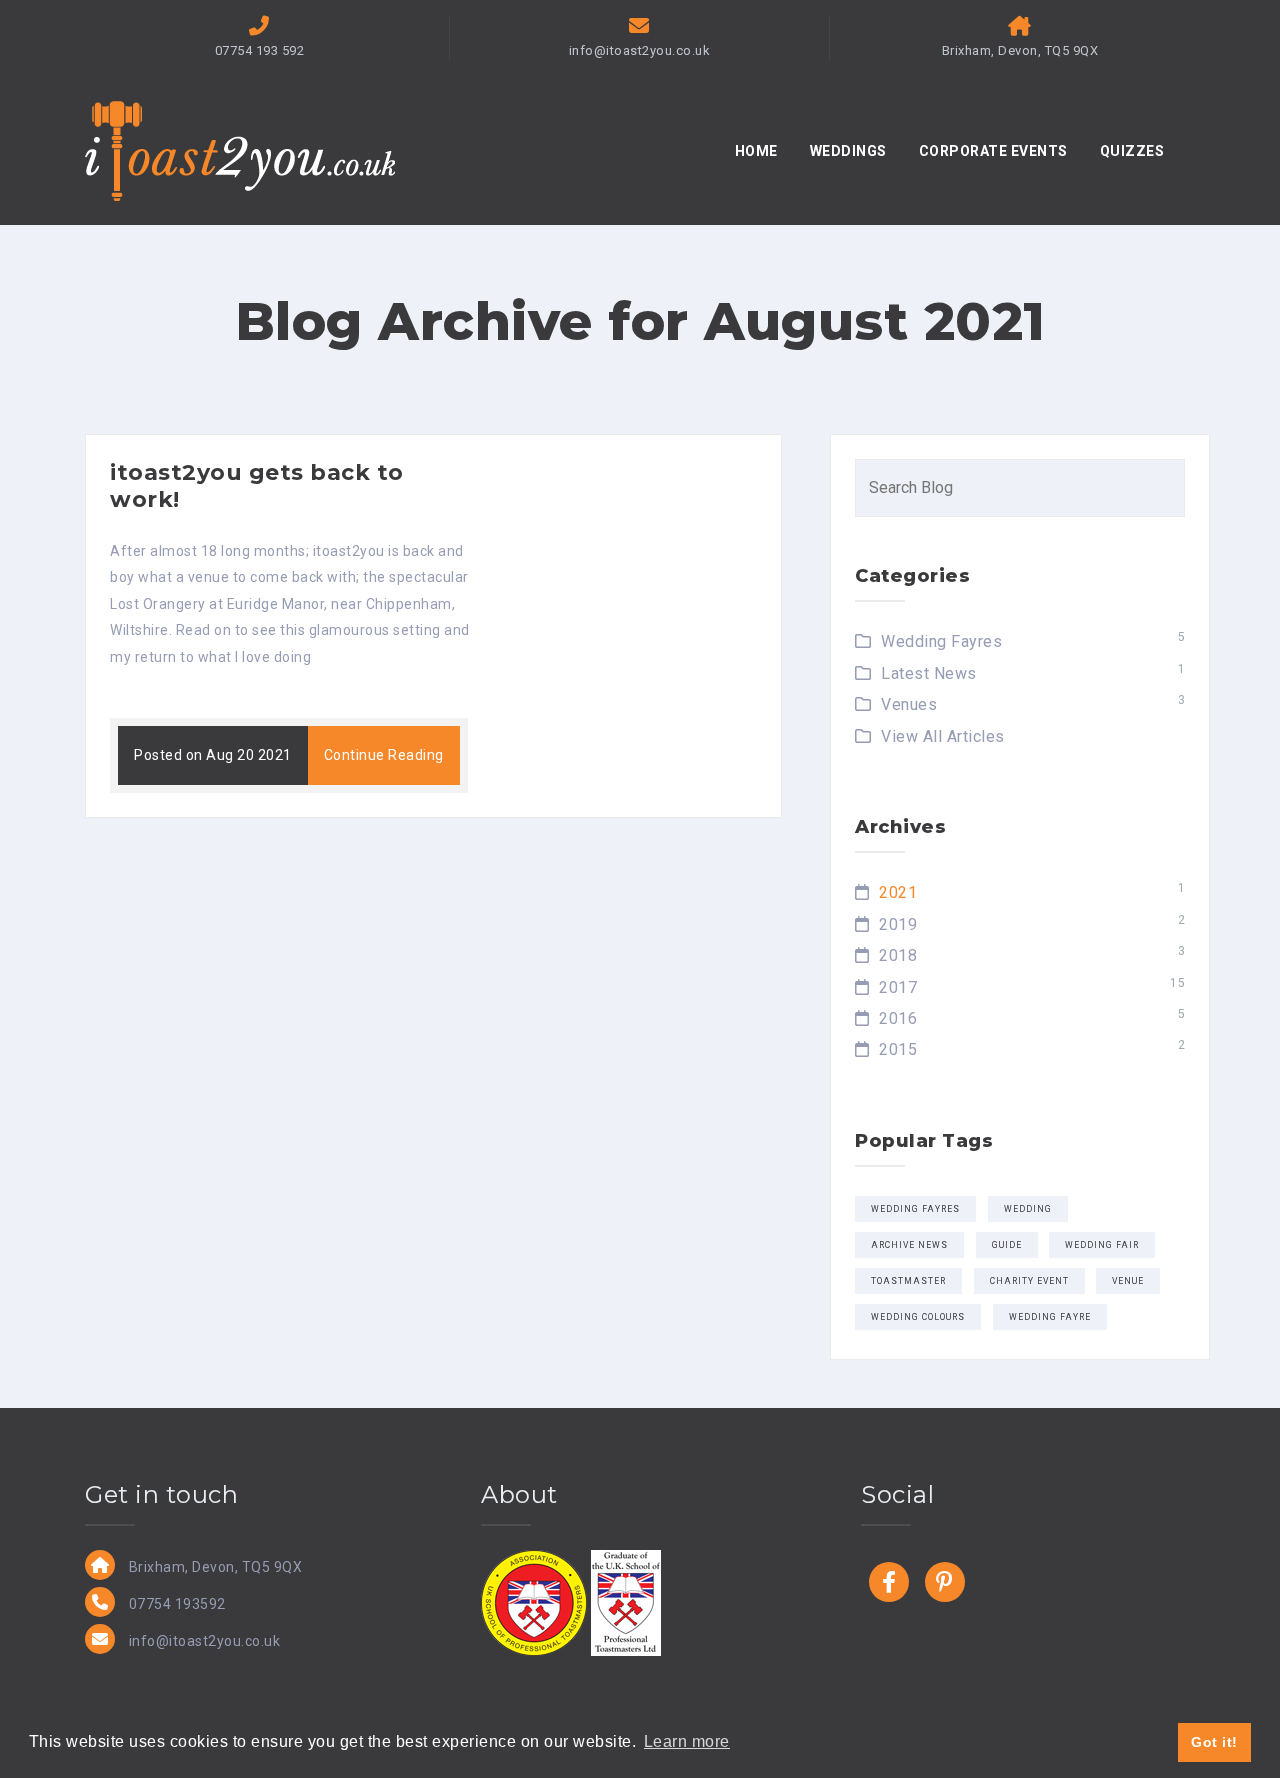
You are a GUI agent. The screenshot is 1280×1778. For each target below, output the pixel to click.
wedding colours (918, 1317)
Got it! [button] (1214, 1742)
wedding (1028, 1209)
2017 (898, 987)
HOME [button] (756, 151)
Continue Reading (384, 755)
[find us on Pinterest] (945, 1582)
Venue (1128, 1281)
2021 (898, 892)
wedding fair (1102, 1245)
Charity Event (1029, 1281)
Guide (1007, 1245)
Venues (909, 704)
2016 (898, 1018)
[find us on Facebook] (889, 1582)
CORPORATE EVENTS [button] (993, 151)
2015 (898, 1049)
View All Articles (943, 736)
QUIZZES (1132, 151)
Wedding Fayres (941, 641)
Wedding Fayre (1050, 1317)
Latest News (929, 673)
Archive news (909, 1245)
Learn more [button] (687, 1741)
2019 (898, 924)
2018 (898, 955)
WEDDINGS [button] (848, 151)
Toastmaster (908, 1281)
